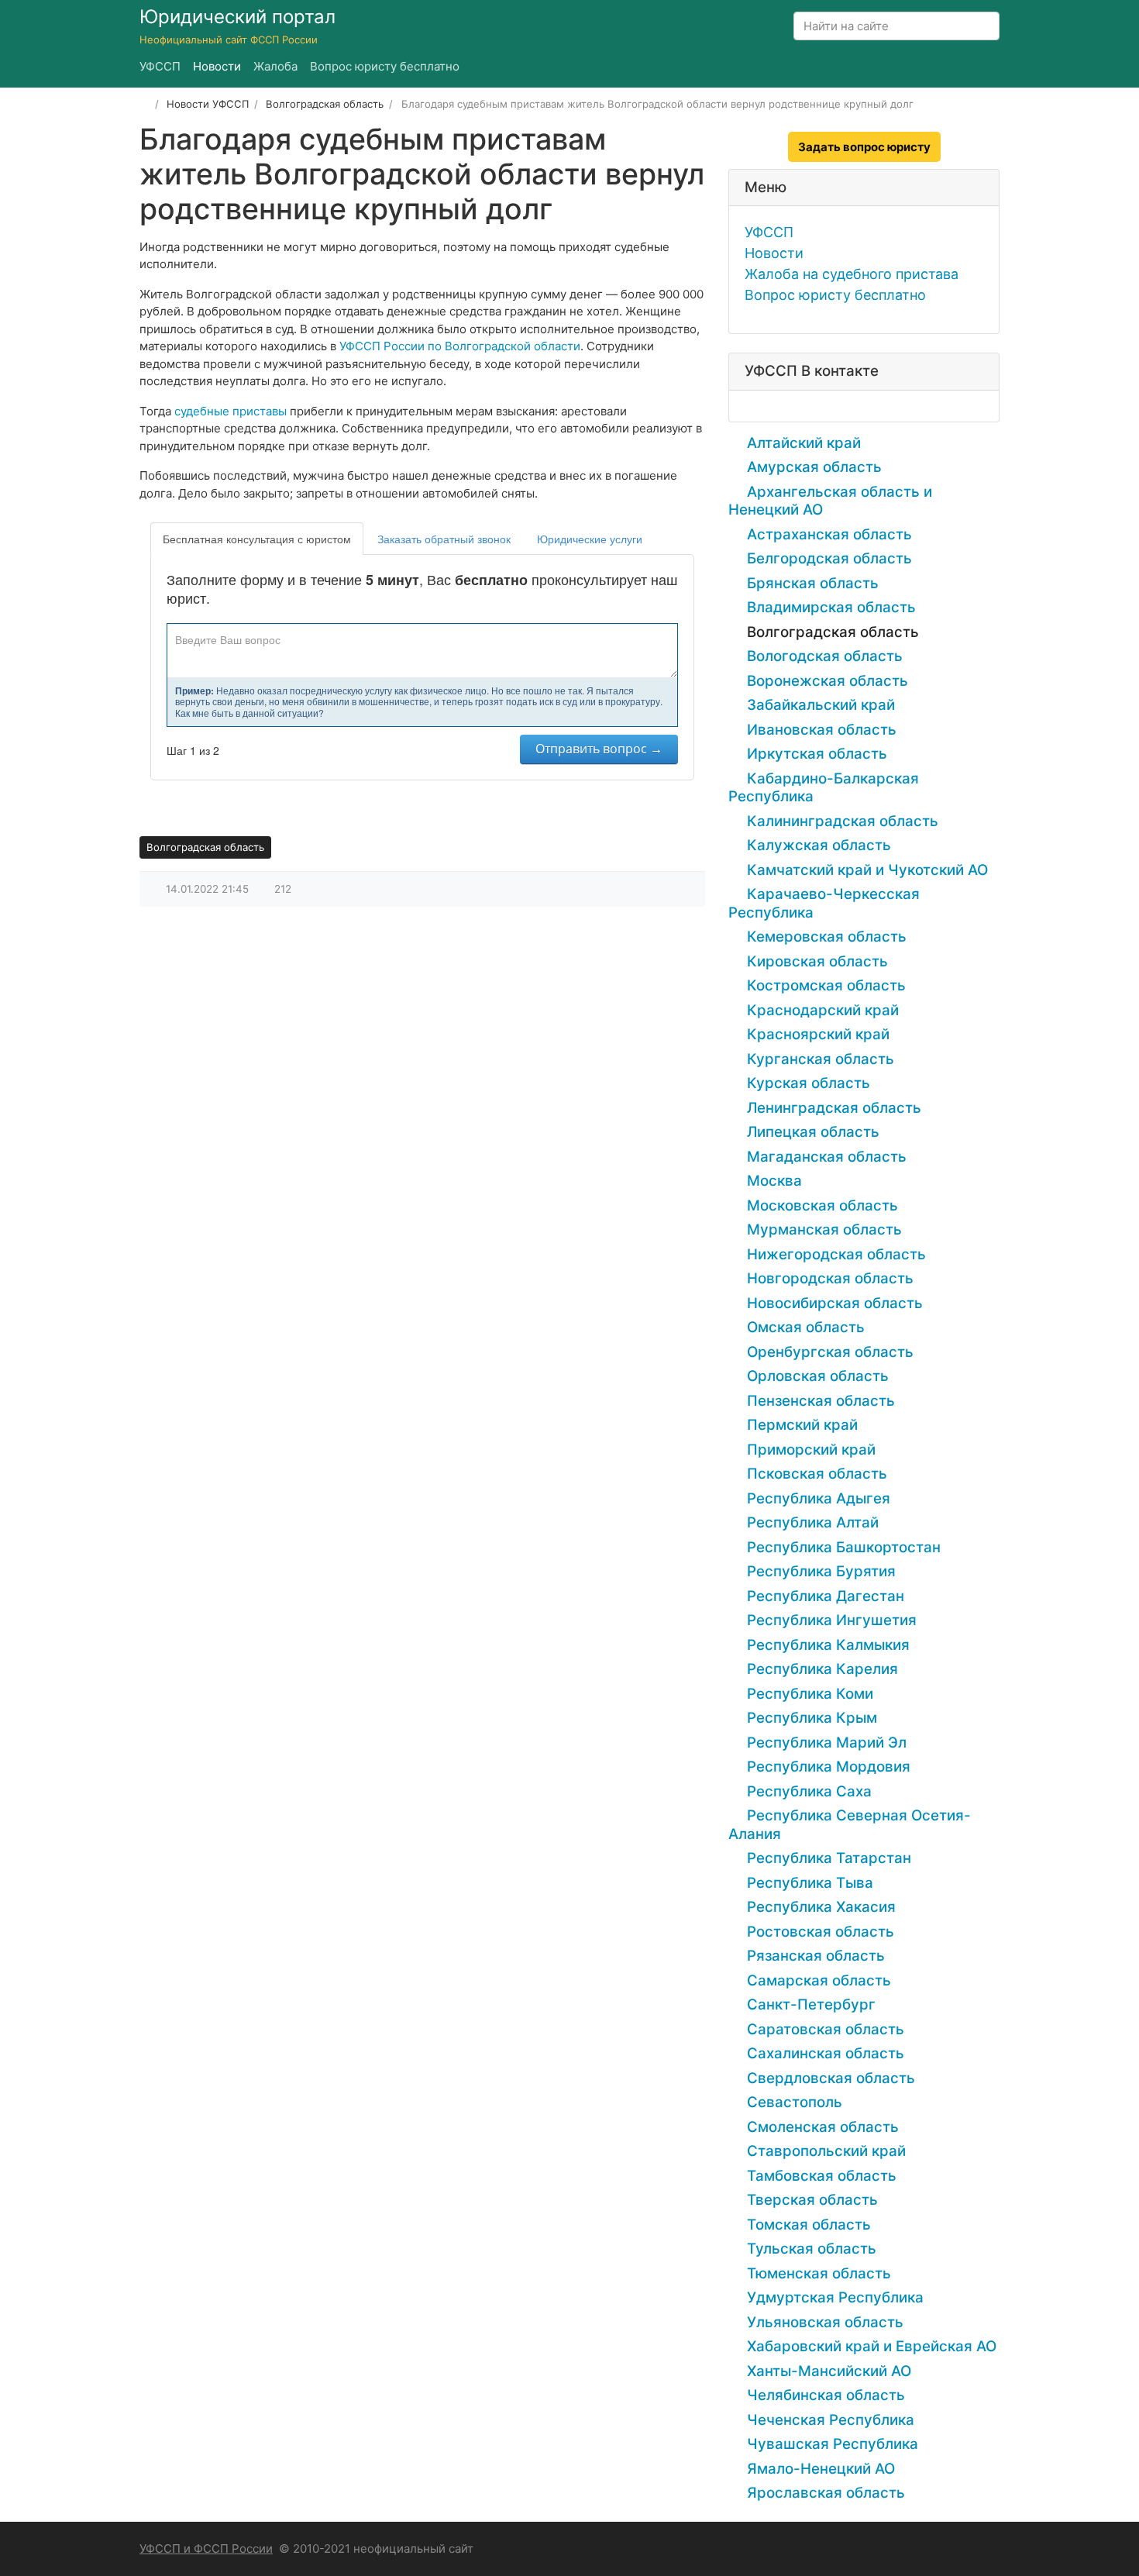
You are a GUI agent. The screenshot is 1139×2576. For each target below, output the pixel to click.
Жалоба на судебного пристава (852, 274)
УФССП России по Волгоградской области (460, 346)
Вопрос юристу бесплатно (835, 295)
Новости (774, 253)
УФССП (769, 232)
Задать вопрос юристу (864, 147)
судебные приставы (231, 411)
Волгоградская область (205, 847)
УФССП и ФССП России (206, 2548)
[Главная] (145, 104)
